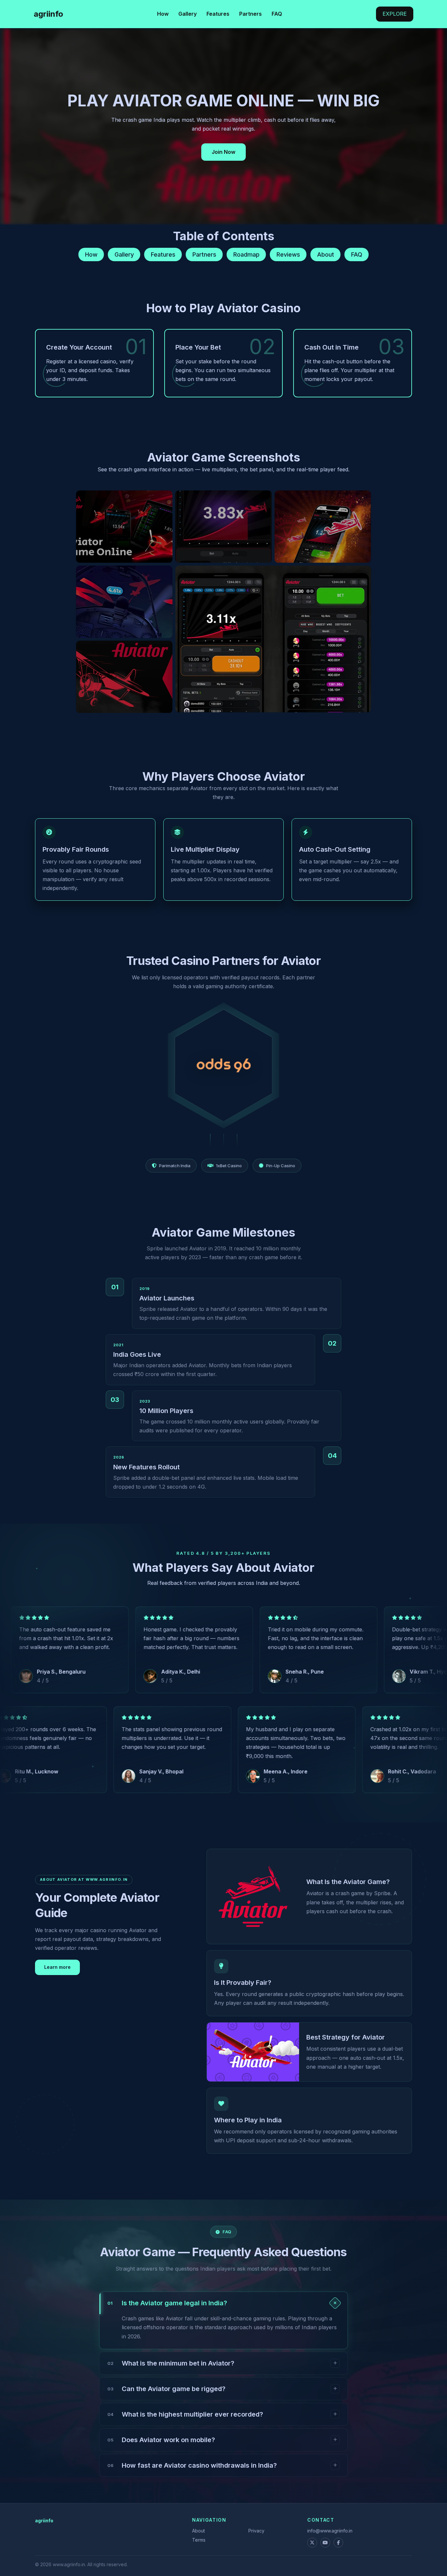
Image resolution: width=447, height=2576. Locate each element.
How (163, 14)
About (326, 254)
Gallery (188, 14)
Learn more (57, 1967)
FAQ (277, 14)
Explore (395, 14)
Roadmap (246, 254)
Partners (250, 14)
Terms (199, 2540)
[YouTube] (325, 2543)
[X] (312, 2543)
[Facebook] (338, 2543)
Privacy (256, 2531)
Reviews (288, 254)
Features (218, 14)
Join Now (223, 152)
